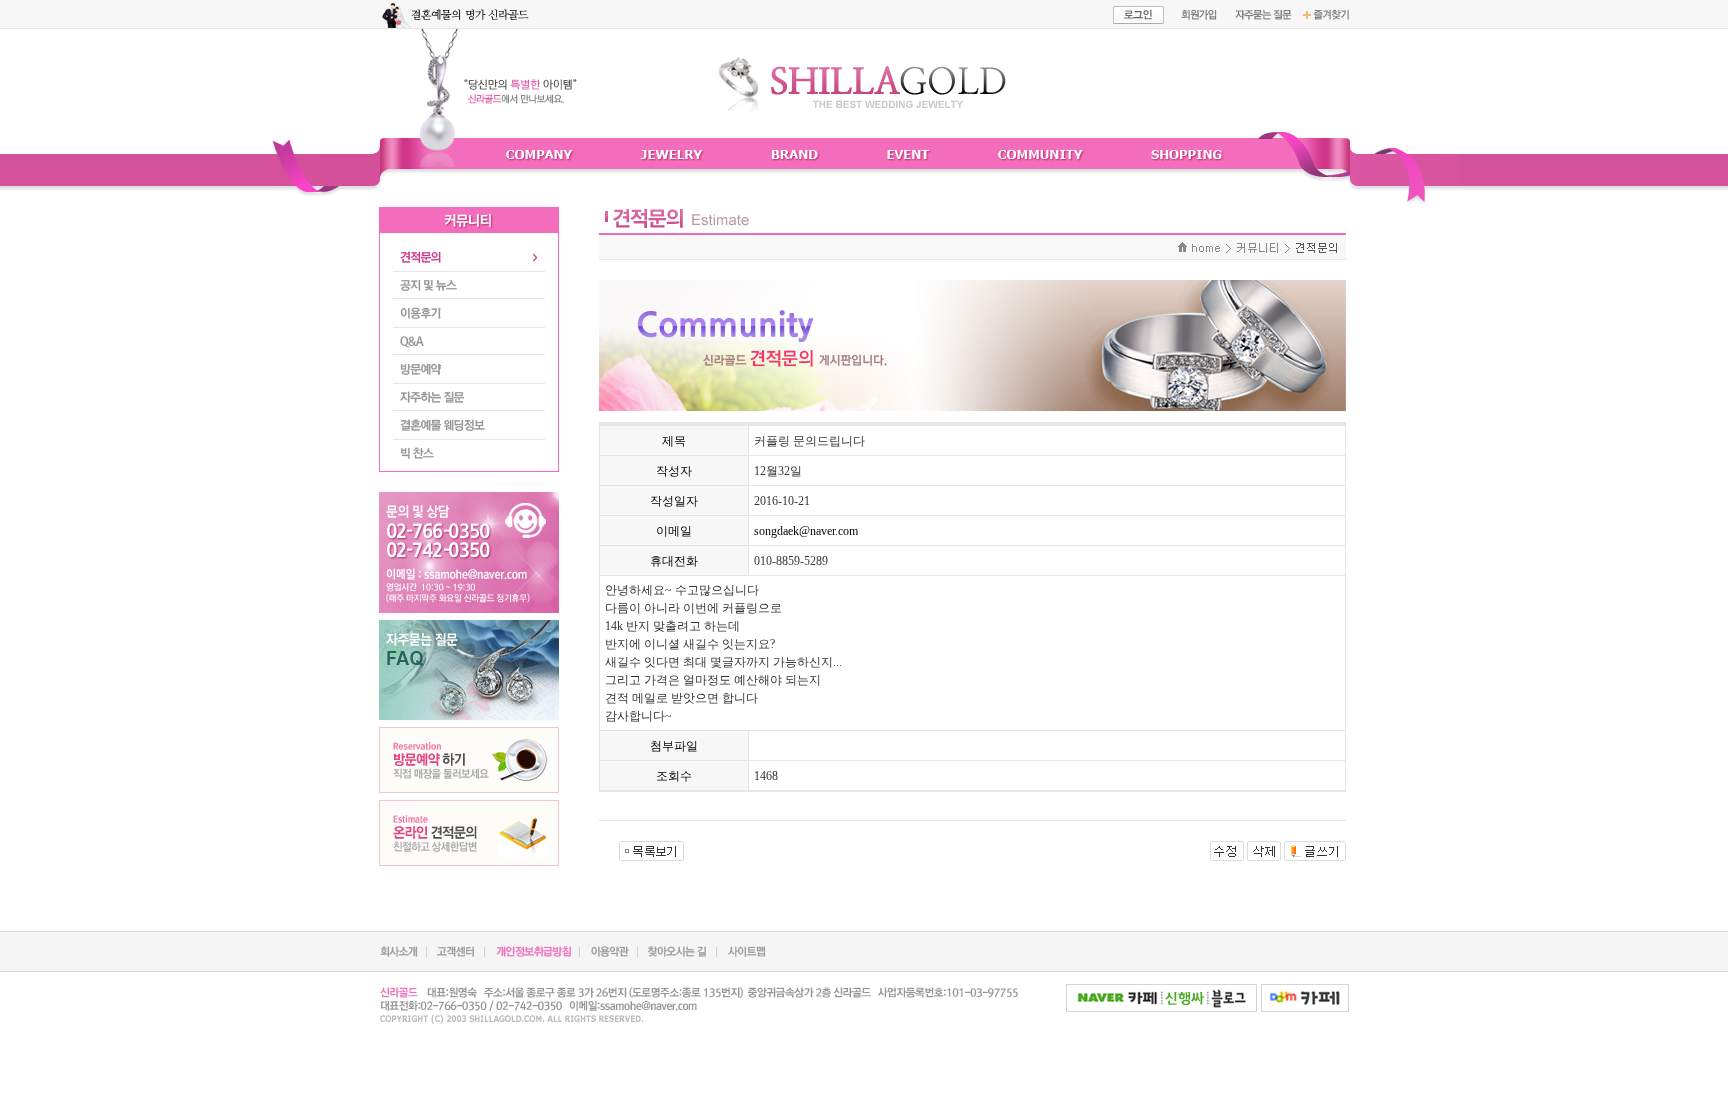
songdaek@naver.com (806, 531)
